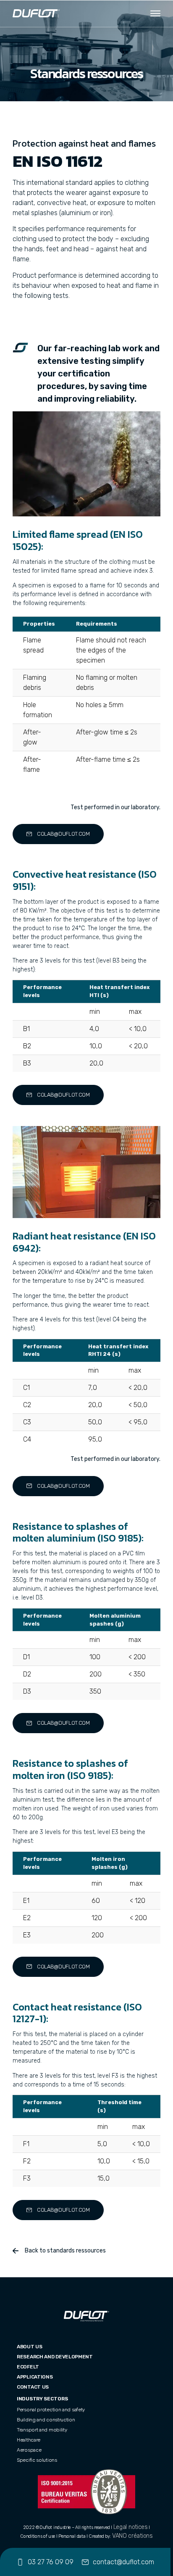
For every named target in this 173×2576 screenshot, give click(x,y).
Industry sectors (42, 2399)
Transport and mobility (42, 2430)
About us (30, 2347)
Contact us (33, 2387)
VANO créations (132, 2536)
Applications (35, 2377)
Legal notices (131, 2527)
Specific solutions (37, 2460)
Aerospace (29, 2450)
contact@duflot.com (123, 2562)
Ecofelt (28, 2367)
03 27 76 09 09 (51, 2562)
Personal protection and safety (51, 2410)
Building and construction (46, 2420)
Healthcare (29, 2440)
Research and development (55, 2357)
